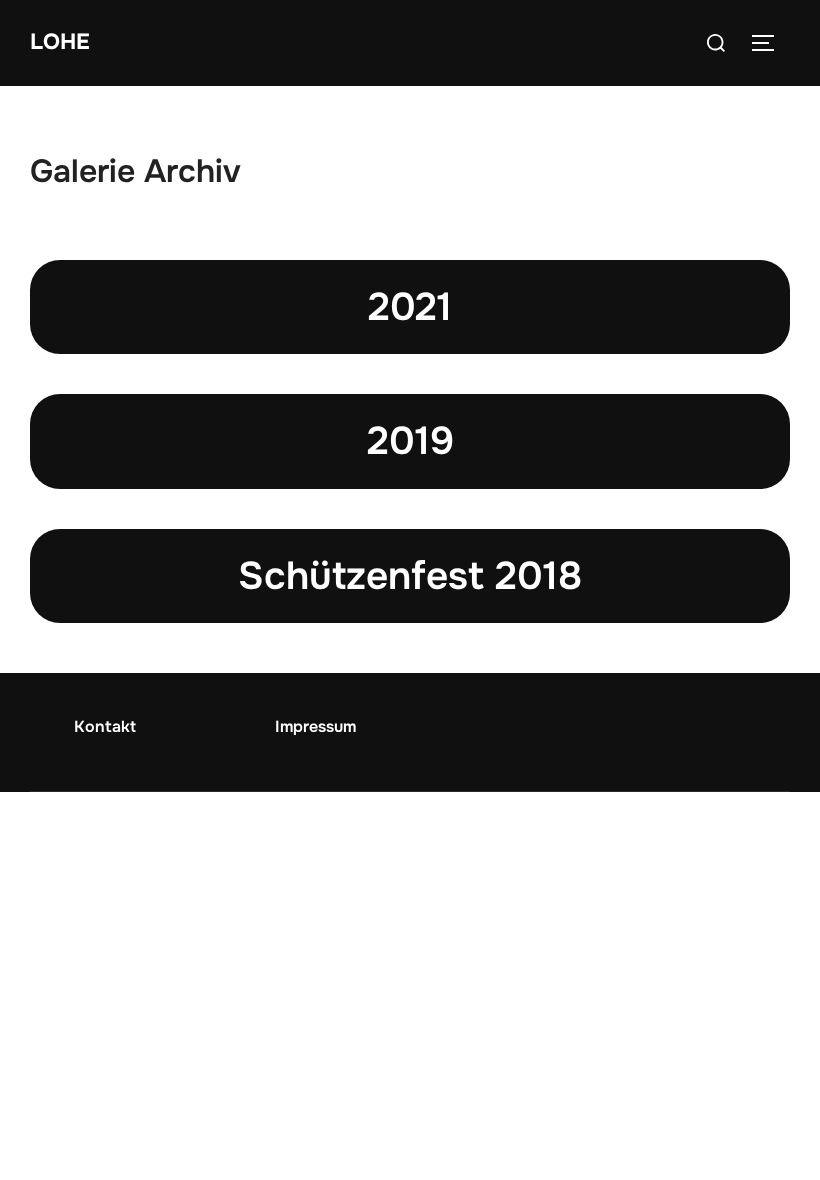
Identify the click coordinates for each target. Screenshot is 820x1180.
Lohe (60, 42)
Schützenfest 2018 (410, 576)
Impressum (315, 726)
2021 (410, 307)
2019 (410, 441)
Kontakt (105, 726)
